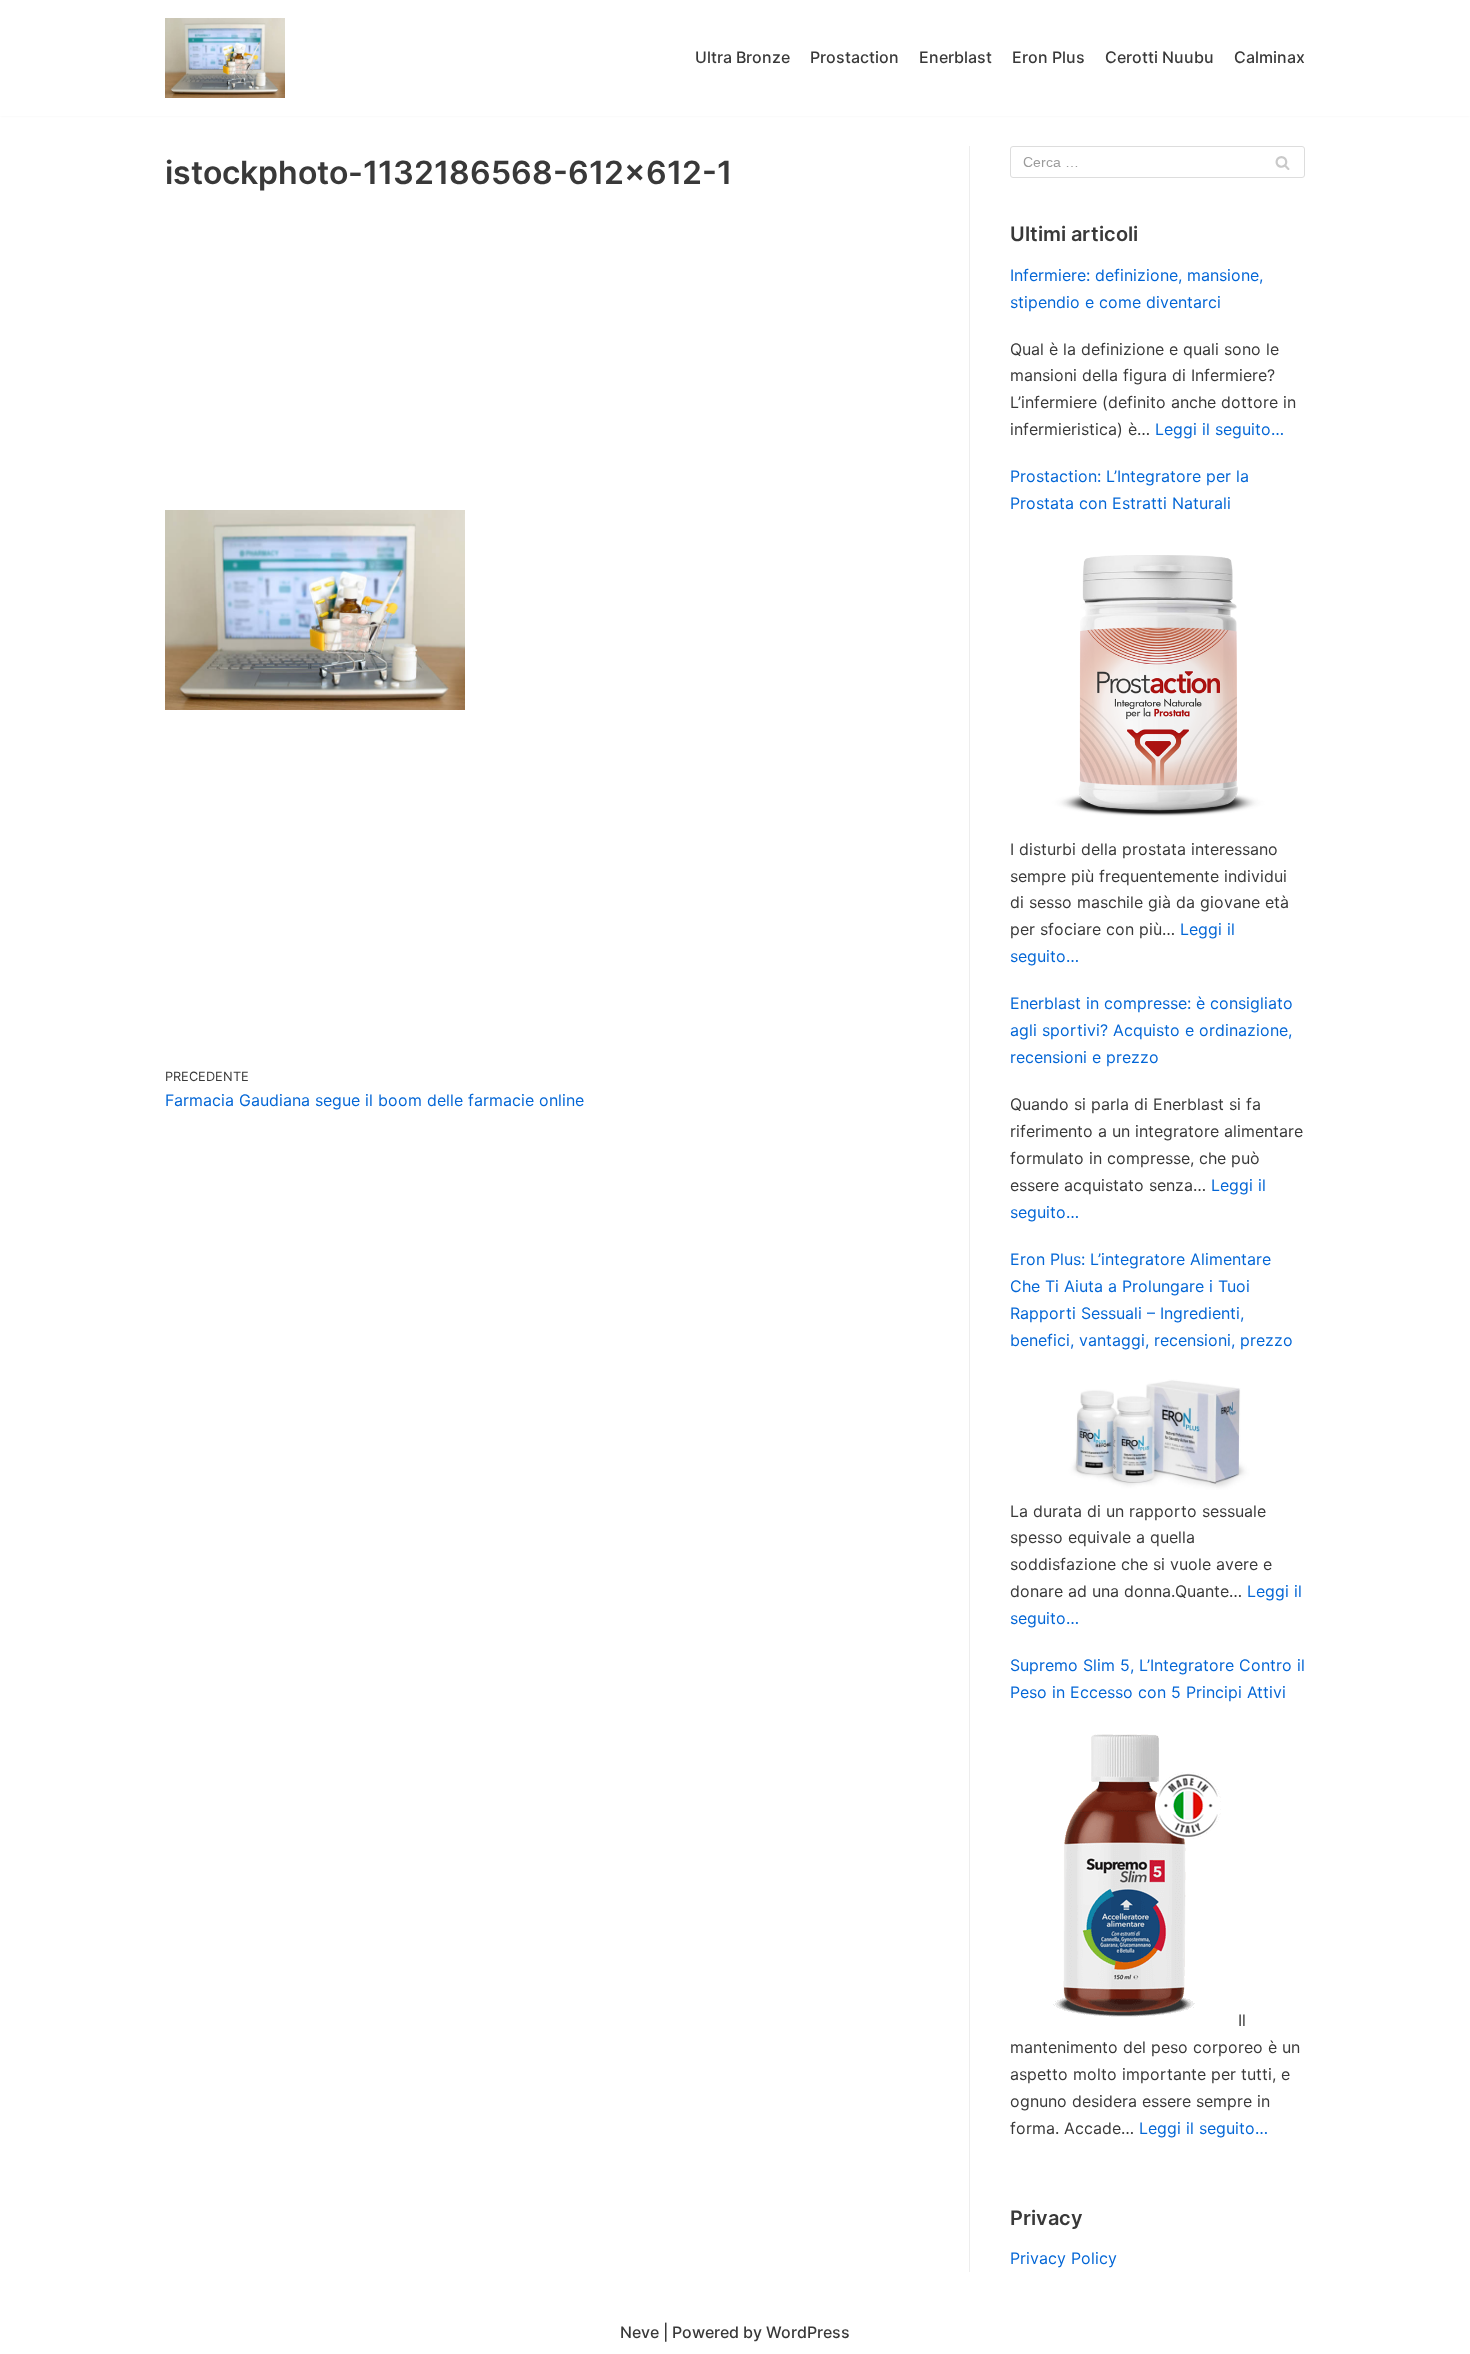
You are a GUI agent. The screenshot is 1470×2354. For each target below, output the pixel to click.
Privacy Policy (1063, 2258)
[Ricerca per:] (1157, 162)
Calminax (1269, 57)
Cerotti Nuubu (1159, 57)
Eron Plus (1048, 57)
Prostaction (854, 57)
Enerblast (955, 57)
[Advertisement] (547, 360)
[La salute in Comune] (225, 58)
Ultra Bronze (742, 57)
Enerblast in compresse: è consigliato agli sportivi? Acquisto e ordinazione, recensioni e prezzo (1151, 1030)
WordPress (808, 2332)
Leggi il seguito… (1219, 429)
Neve (639, 2332)
